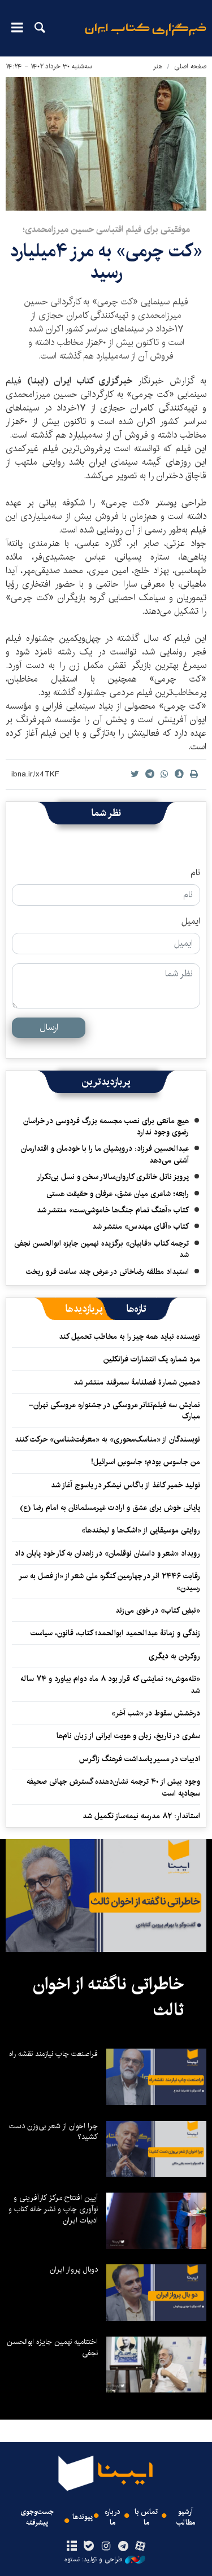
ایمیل (191, 922)
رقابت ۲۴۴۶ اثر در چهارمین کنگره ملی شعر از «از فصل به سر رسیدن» (110, 1582)
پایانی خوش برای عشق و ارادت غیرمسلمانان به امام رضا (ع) (110, 1508)
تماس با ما (146, 2517)
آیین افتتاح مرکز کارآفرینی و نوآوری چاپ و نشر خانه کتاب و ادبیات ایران (53, 2209)
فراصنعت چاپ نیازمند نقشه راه (53, 2054)
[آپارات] (140, 2547)
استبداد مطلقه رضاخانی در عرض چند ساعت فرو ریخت (107, 1272)
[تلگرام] (123, 2547)
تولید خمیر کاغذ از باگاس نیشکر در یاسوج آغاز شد (126, 1485)
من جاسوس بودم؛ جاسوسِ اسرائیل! (146, 1462)
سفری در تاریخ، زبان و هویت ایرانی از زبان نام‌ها (128, 1736)
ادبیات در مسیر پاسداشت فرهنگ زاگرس (140, 1759)
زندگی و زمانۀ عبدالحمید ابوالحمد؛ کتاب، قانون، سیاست (115, 1633)
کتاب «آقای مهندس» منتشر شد (140, 1226)
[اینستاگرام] (106, 2547)
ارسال (49, 1027)
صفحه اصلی (190, 66)
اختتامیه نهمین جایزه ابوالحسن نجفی (52, 2347)
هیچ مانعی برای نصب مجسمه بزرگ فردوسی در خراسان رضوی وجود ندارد (106, 1127)
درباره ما (113, 2517)
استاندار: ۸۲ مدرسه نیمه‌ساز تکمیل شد (141, 1816)
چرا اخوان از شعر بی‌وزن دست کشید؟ (53, 2132)
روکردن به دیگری (174, 1656)
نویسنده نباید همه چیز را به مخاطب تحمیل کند (129, 1337)
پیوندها (83, 2517)
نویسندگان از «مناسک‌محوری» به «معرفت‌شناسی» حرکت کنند (107, 1439)
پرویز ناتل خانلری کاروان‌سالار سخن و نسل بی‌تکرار (113, 1177)
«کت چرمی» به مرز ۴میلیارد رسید (106, 262)
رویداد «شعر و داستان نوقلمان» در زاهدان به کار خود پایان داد (107, 1553)
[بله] (89, 2547)
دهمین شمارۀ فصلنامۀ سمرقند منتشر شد (137, 1382)
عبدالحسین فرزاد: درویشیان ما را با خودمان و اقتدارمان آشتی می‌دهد (105, 1154)
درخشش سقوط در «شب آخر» (156, 1713)
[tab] (137, 1309)
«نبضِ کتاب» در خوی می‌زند (158, 1610)
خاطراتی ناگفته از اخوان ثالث (108, 1997)
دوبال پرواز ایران (74, 2269)
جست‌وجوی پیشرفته (37, 2517)
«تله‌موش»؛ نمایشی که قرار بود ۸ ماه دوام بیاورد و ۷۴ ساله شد (110, 1684)
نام (195, 873)
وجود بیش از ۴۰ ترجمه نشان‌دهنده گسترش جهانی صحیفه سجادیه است (113, 1787)
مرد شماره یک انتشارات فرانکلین (152, 1359)
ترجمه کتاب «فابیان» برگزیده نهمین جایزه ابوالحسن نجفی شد (101, 1249)
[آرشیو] (72, 2547)
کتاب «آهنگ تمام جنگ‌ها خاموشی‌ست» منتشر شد (113, 1210)
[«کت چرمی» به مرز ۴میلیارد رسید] (106, 144)
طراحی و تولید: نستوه (93, 2560)
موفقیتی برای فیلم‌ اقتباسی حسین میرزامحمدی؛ (106, 230)
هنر (158, 66)
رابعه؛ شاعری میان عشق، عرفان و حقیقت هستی (118, 1194)
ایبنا (146, 37)
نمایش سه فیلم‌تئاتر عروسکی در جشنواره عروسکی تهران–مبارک (114, 1411)
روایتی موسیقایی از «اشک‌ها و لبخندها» (141, 1530)
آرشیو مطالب (186, 2517)
